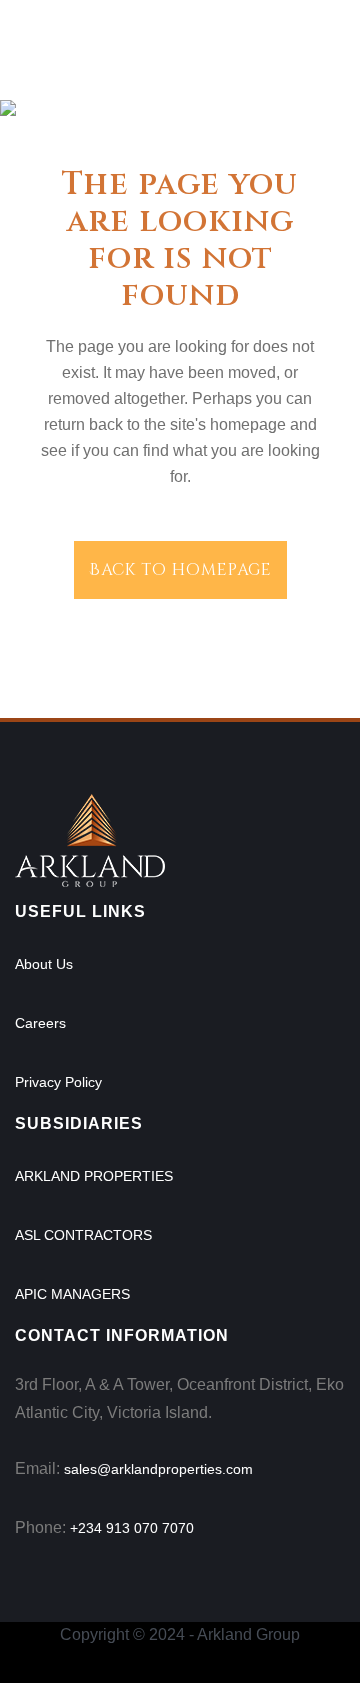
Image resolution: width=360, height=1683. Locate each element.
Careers (40, 1023)
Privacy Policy (58, 1082)
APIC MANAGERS (72, 1294)
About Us (44, 964)
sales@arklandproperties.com (158, 1469)
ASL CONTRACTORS (83, 1235)
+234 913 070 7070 (132, 1528)
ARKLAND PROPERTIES (94, 1176)
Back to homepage (180, 570)
